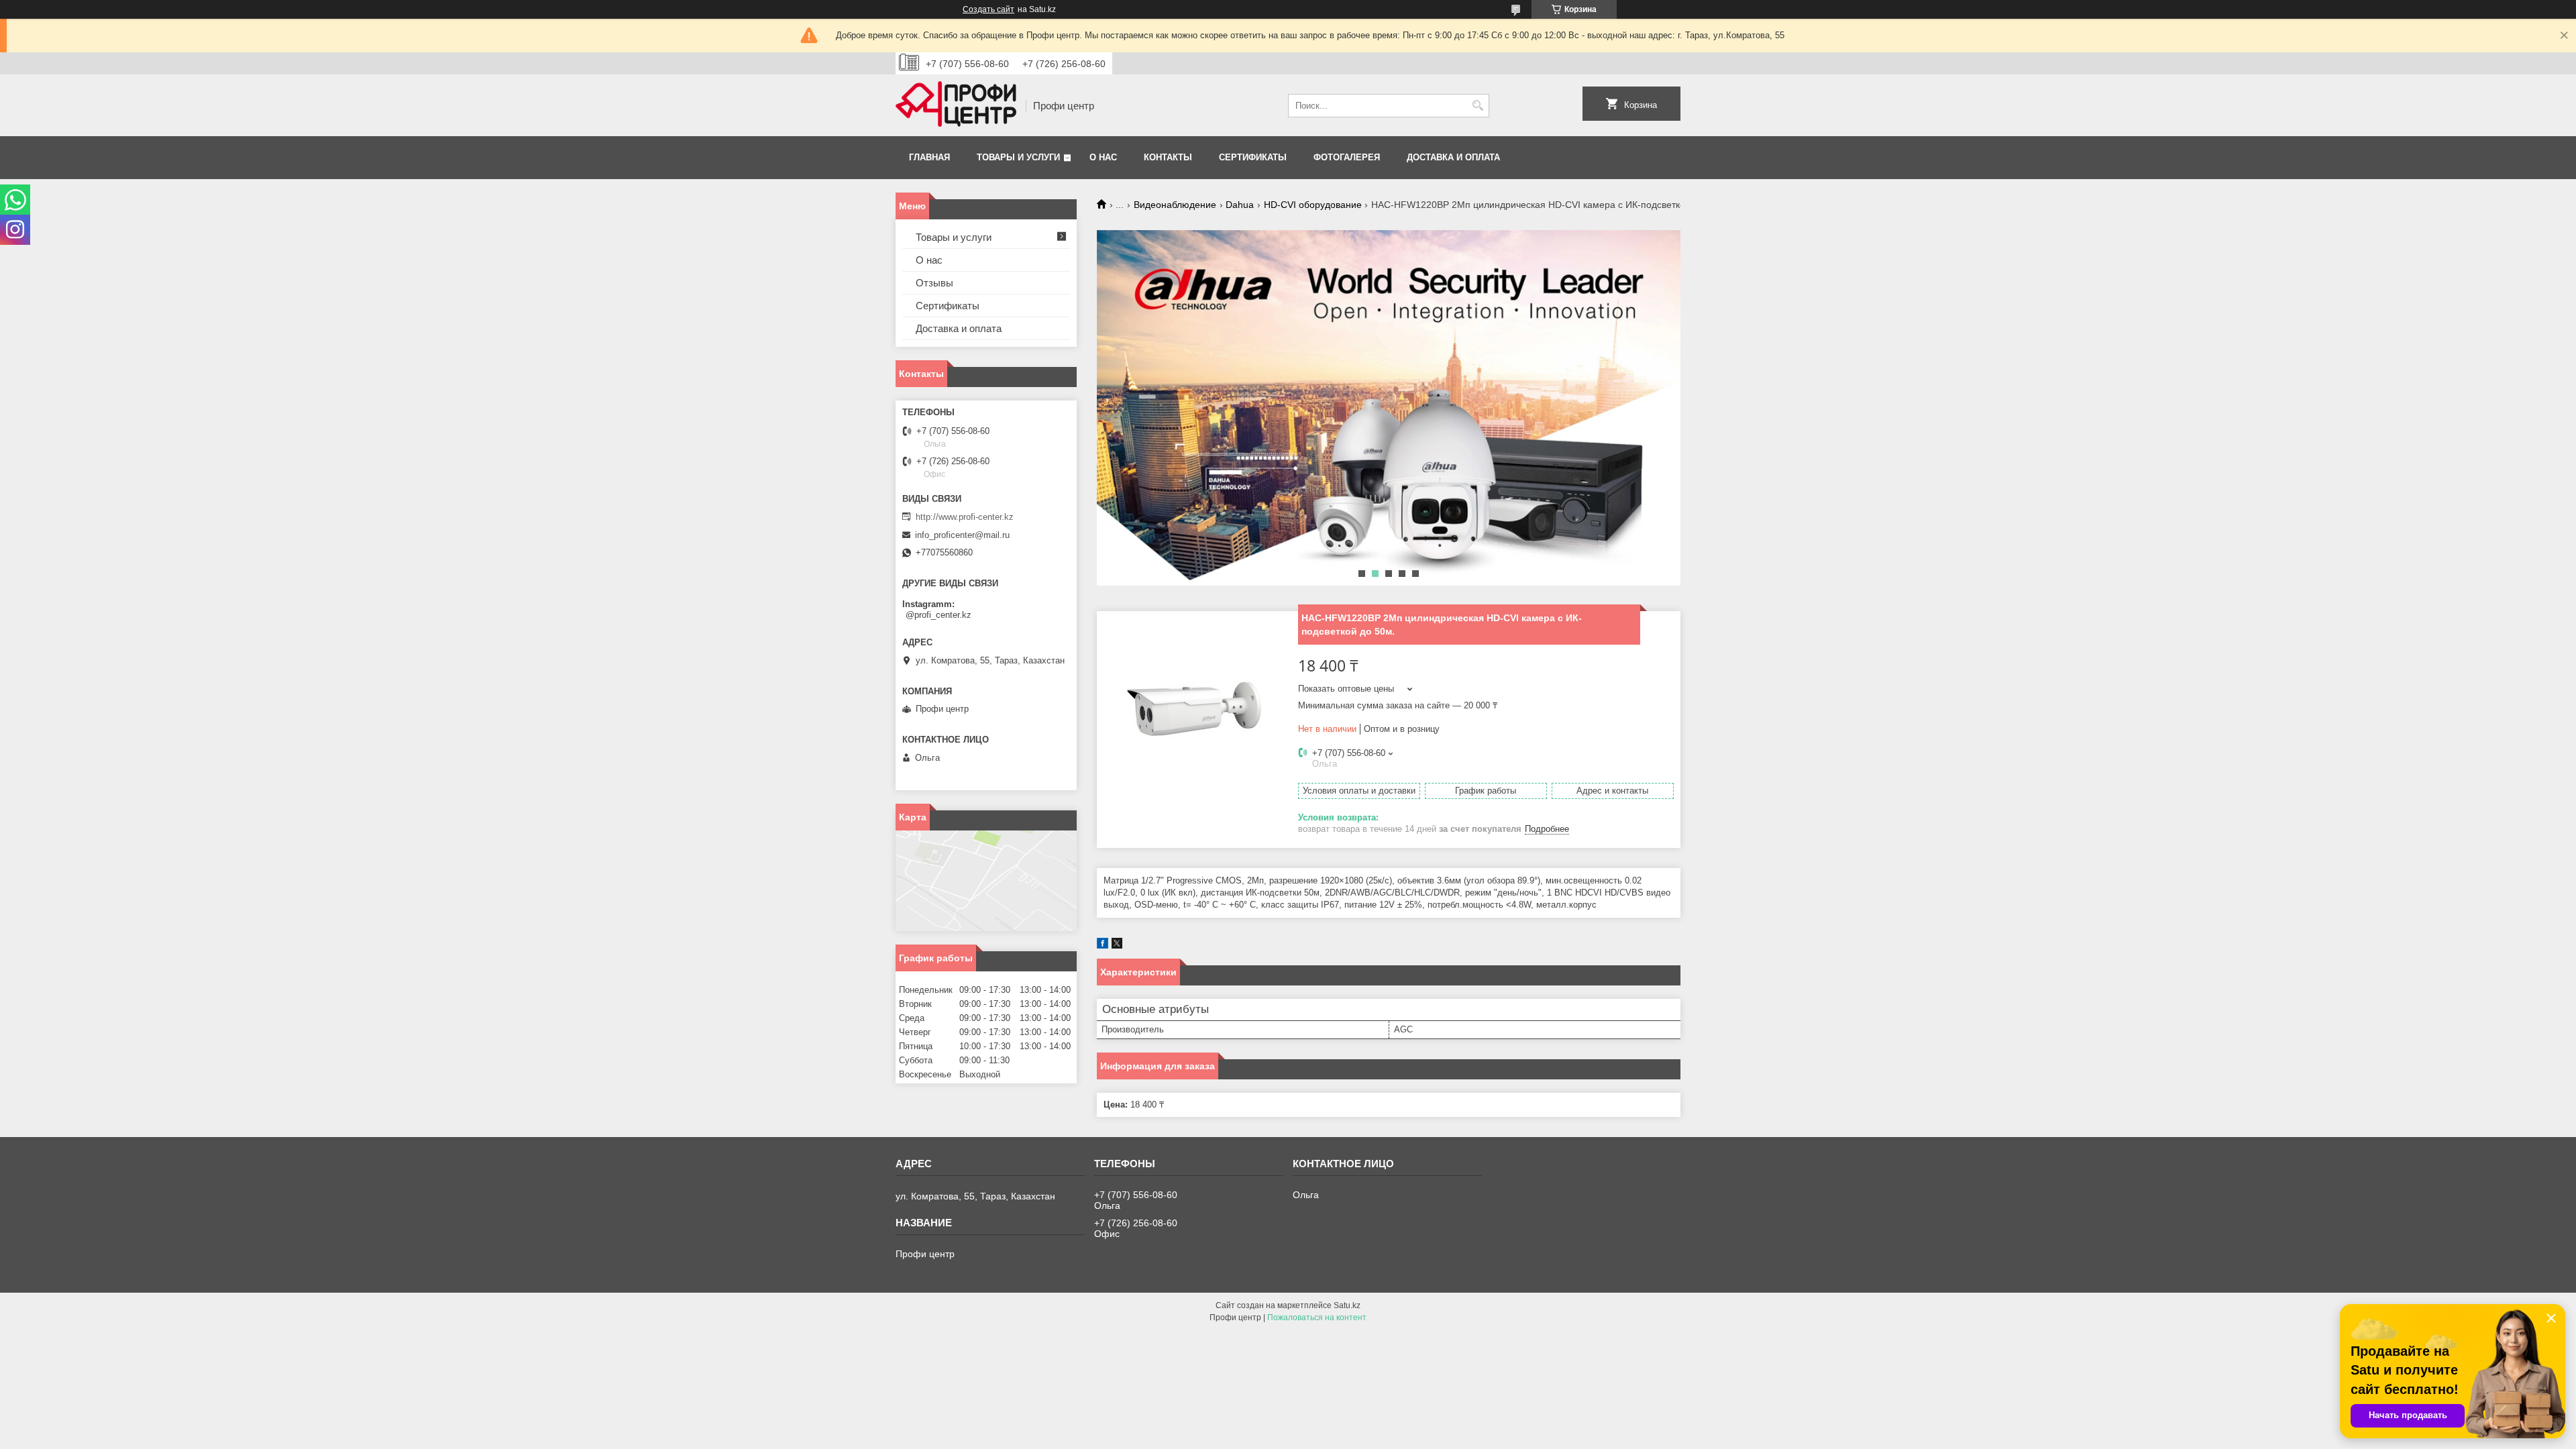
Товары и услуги (1018, 157)
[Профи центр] (956, 105)
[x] (1117, 946)
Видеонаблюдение (1175, 205)
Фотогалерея (1347, 157)
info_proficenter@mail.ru (962, 535)
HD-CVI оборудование (1313, 205)
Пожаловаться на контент (1317, 1318)
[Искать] (1478, 106)
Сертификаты (1253, 157)
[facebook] (1103, 946)
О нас (1103, 157)
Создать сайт (988, 9)
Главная (929, 157)
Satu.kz (1347, 1305)
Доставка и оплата (1453, 157)
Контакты (1168, 157)
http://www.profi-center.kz (965, 517)
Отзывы (934, 283)
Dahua (1240, 205)
